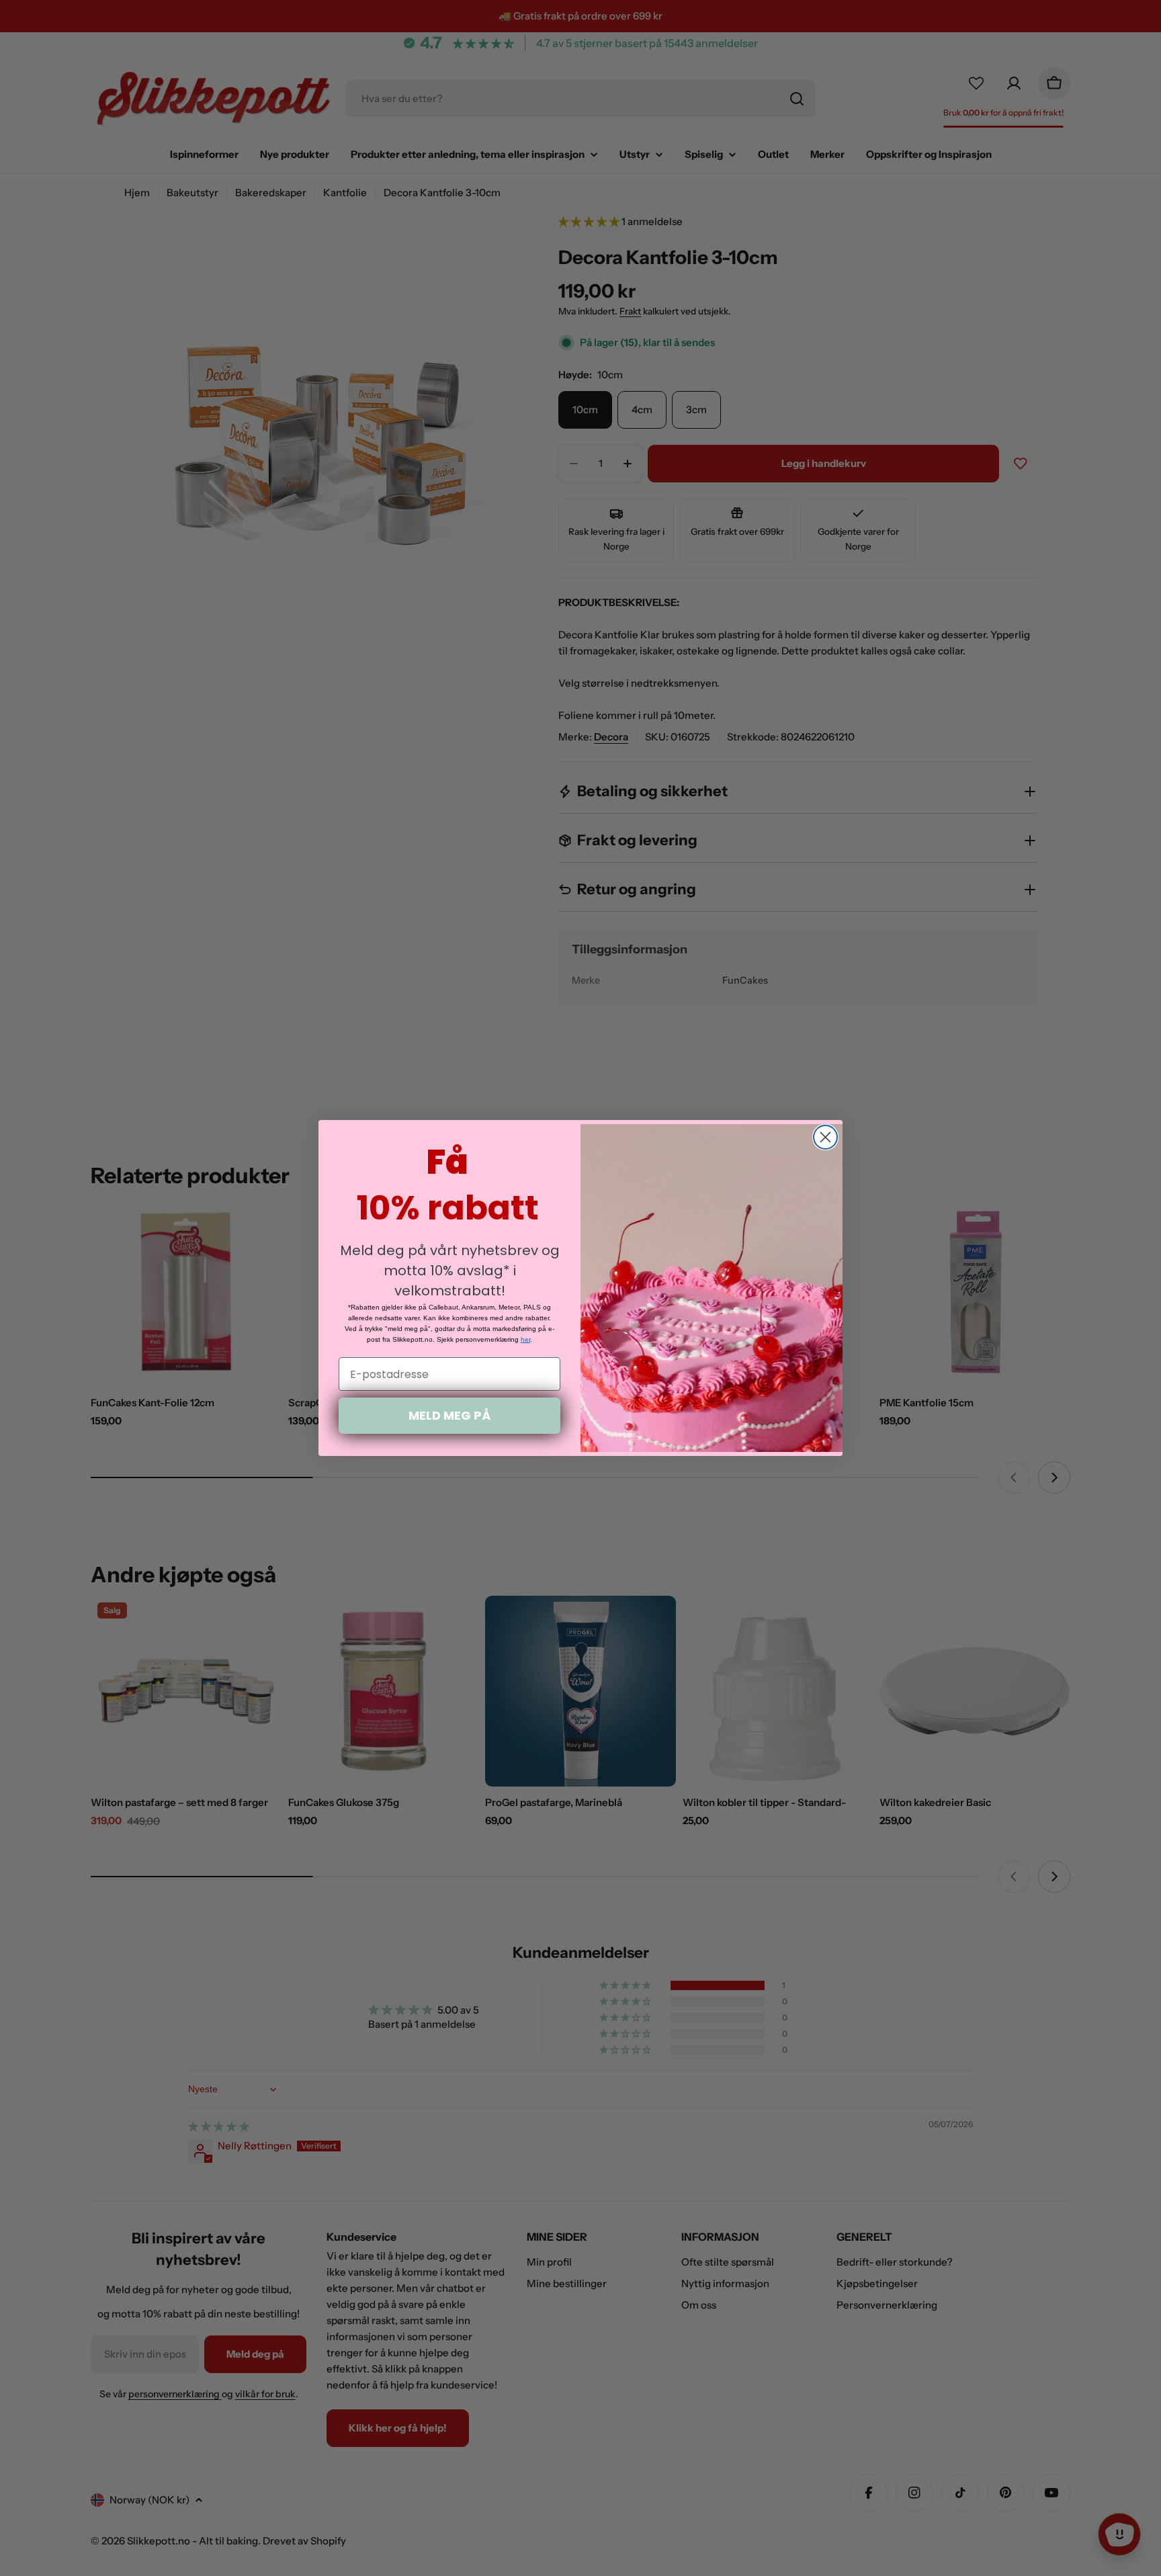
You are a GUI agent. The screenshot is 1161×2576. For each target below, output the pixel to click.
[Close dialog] (825, 1137)
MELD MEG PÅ (449, 1415)
